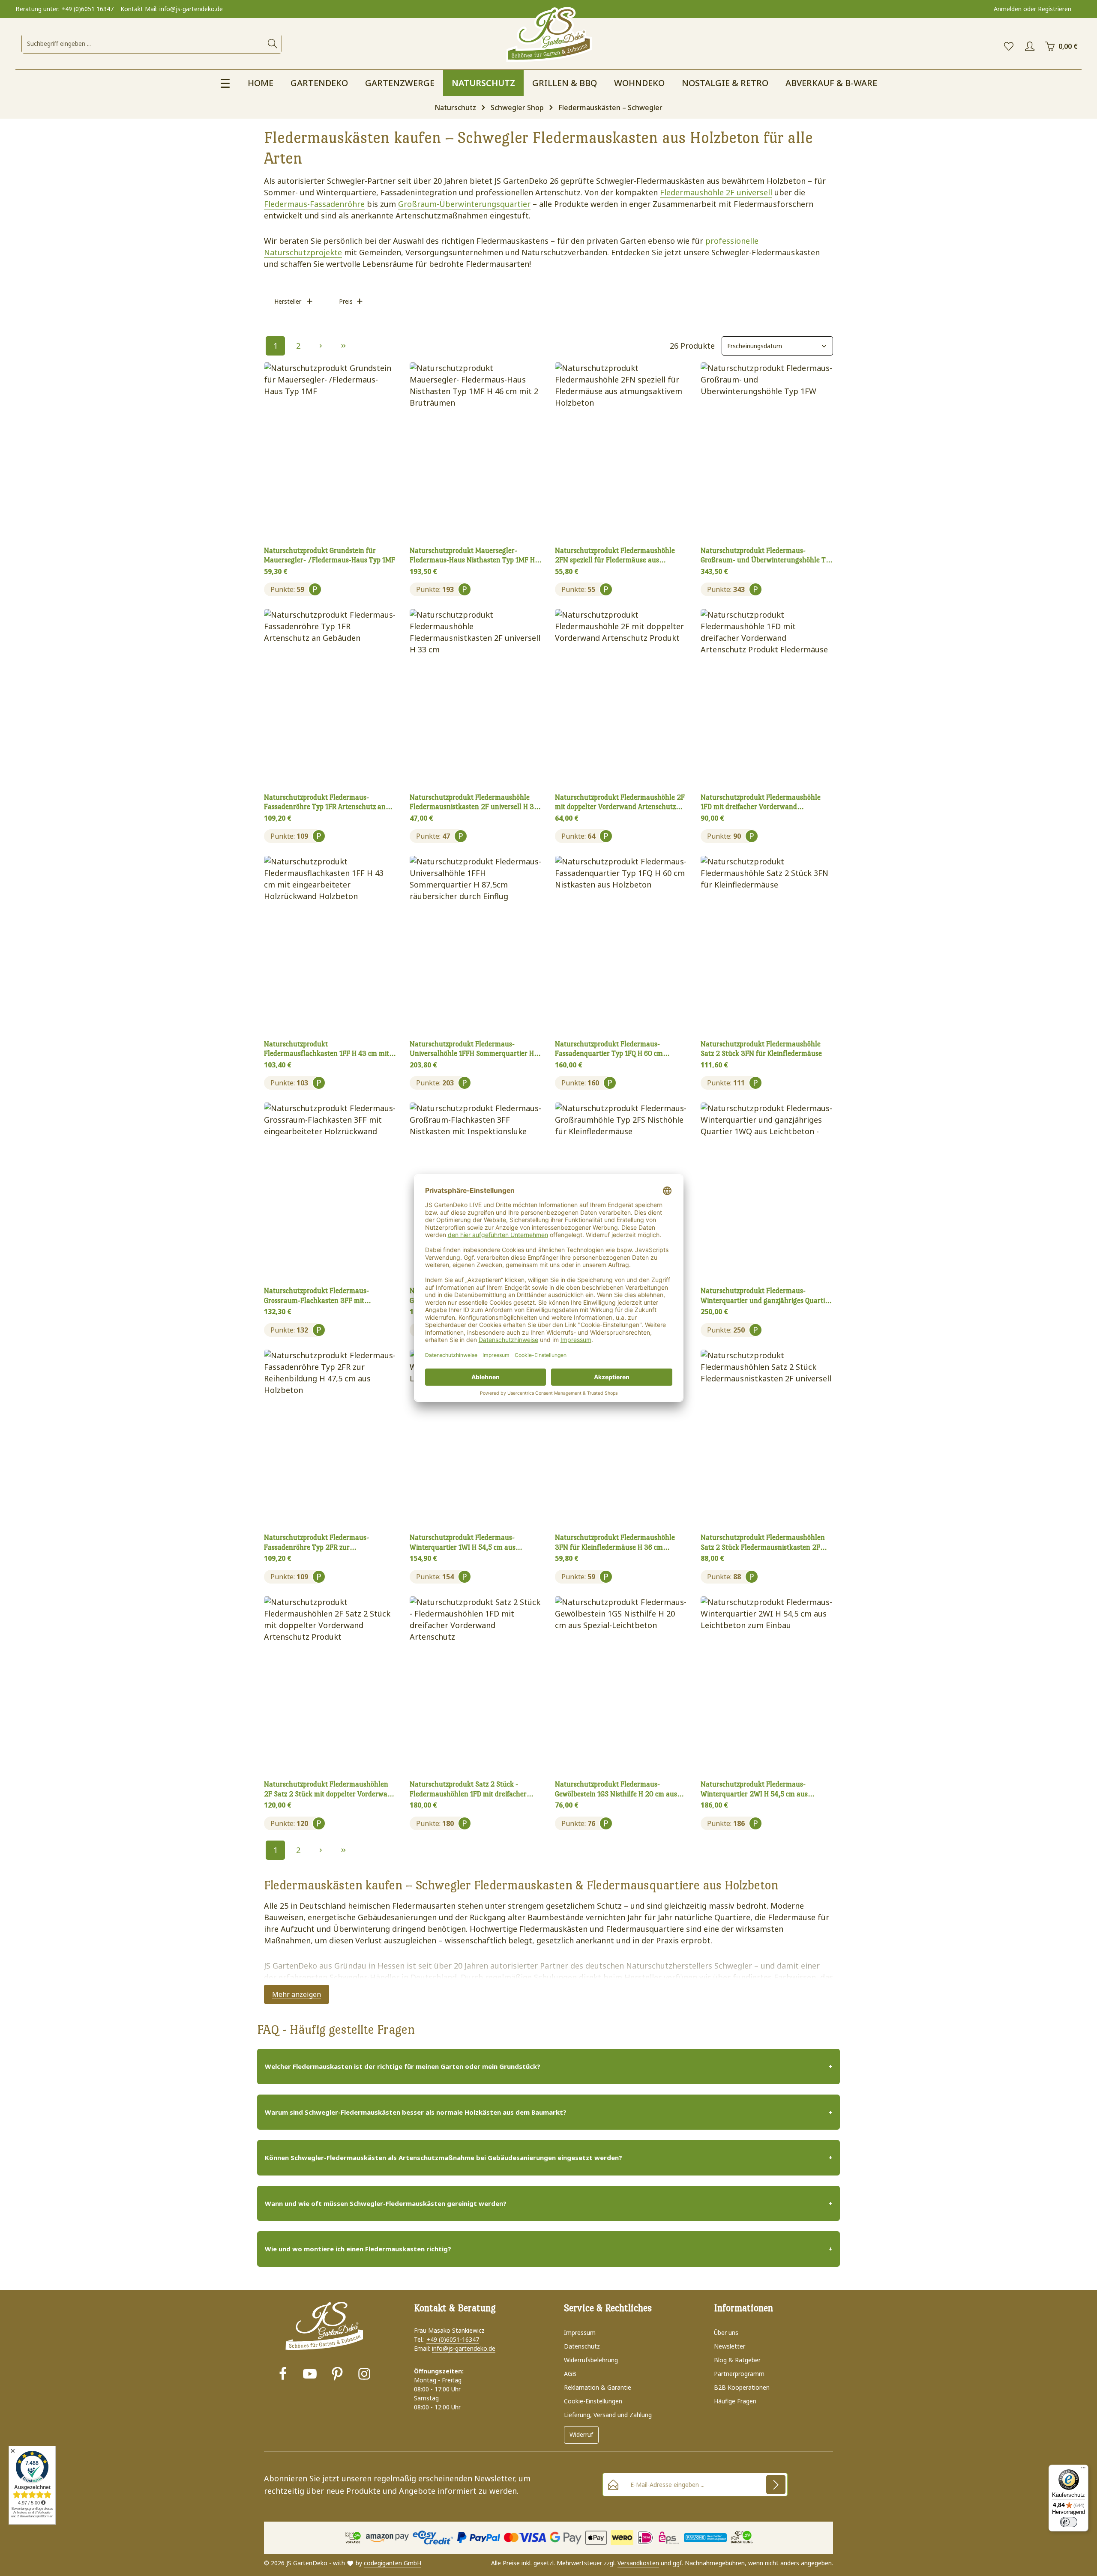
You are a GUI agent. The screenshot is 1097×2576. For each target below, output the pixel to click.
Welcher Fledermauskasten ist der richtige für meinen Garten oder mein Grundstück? (403, 2066)
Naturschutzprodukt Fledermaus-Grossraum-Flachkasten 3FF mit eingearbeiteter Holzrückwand (316, 1296)
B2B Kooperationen (742, 2387)
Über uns (726, 2332)
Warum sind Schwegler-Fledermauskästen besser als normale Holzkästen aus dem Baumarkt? (416, 2112)
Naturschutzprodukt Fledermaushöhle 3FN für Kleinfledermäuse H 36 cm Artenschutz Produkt (615, 1543)
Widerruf (581, 2434)
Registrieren (1055, 9)
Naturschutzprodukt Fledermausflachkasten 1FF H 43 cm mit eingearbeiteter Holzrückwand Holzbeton (327, 1049)
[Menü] (1083, 2470)
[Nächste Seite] (321, 346)
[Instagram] (364, 2375)
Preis (346, 301)
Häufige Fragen (735, 2401)
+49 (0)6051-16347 (453, 2339)
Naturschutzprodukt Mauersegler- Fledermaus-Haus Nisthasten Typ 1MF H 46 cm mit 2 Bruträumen (472, 556)
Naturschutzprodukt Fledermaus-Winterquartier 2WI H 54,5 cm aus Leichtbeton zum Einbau (754, 1790)
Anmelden (1008, 9)
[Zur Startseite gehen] (548, 35)
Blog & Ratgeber (737, 2360)
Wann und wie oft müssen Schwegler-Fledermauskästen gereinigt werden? (386, 2203)
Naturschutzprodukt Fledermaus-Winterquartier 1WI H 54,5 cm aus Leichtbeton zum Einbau (463, 1543)
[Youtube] (310, 2375)
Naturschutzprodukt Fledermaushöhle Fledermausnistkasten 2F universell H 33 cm (474, 803)
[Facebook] (283, 2375)
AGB (570, 2374)
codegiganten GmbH (393, 2563)
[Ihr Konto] (1030, 46)
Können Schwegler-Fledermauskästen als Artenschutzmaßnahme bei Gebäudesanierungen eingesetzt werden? (444, 2158)
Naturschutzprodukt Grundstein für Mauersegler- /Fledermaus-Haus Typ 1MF (330, 556)
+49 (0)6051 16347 (87, 9)
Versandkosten (638, 2563)
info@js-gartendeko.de (464, 2348)
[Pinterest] (337, 2375)
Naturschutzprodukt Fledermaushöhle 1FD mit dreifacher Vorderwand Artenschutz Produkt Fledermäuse (761, 803)
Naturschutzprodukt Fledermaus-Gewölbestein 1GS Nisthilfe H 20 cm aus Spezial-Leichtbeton (616, 1790)
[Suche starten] (273, 44)
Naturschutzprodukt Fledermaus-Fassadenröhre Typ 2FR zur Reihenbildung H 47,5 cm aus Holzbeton (326, 1543)
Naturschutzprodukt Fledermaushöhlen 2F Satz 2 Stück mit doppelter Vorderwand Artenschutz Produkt (330, 1790)
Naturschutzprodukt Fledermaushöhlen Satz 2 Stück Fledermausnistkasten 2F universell (763, 1543)
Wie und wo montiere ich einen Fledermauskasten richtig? (358, 2249)
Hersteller (288, 301)
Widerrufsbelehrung (591, 2360)
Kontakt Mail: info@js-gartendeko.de (172, 9)
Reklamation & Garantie (598, 2387)
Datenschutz (582, 2346)
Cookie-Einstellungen (593, 2401)
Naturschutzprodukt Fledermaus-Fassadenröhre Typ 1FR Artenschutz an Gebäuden (325, 803)
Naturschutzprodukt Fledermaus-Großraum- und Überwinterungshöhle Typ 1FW (767, 556)
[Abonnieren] (776, 2485)
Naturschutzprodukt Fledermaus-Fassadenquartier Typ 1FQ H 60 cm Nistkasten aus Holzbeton (609, 1049)
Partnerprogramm (739, 2374)
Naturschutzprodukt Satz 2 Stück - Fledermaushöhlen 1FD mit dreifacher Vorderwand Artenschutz (468, 1790)
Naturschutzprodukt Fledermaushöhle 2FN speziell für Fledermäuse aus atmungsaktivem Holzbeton (615, 556)
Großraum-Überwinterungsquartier (464, 204)
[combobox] (143, 44)
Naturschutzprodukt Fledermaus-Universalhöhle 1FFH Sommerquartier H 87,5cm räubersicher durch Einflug (472, 1049)
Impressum (580, 2332)
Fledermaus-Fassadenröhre (314, 204)
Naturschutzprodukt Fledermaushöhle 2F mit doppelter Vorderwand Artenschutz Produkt (620, 803)
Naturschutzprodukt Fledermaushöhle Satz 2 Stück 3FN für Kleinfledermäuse (761, 1049)
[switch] (1069, 2522)
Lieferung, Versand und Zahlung (608, 2415)
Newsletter (730, 2346)
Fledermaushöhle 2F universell (716, 192)
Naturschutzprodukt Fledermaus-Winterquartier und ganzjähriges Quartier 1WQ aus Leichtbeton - (766, 1296)
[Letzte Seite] (343, 346)
